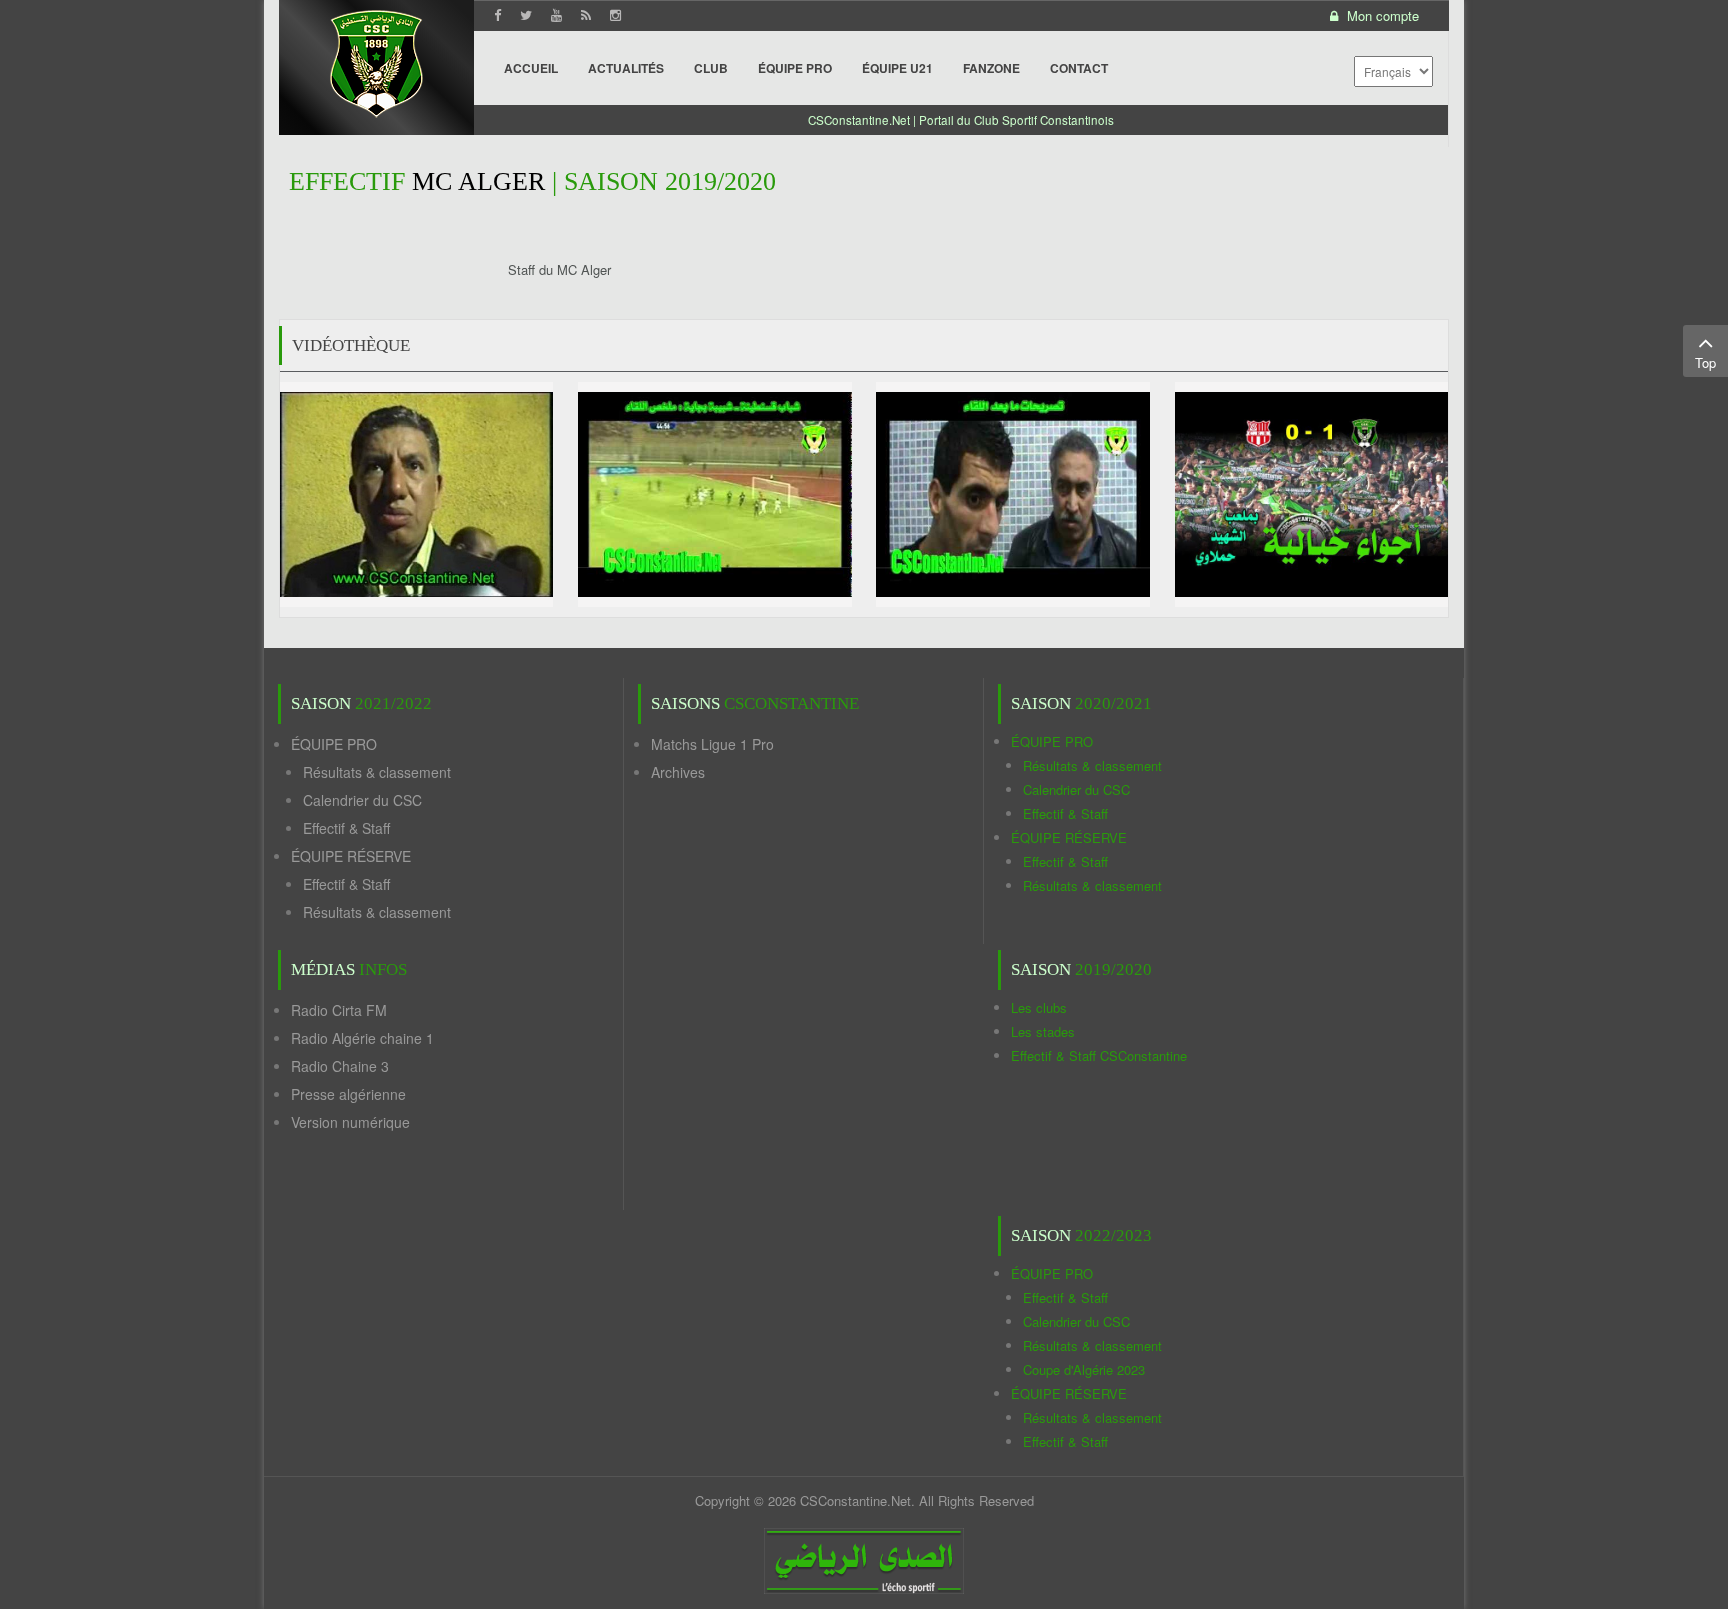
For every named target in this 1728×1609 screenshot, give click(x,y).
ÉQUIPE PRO (334, 744)
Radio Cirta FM (339, 1010)
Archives (678, 772)
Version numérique (350, 1122)
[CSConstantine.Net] (376, 60)
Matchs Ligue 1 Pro (712, 744)
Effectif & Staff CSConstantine (1099, 1055)
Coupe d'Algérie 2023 (1084, 1369)
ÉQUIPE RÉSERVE (351, 856)
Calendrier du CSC (362, 800)
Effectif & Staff (346, 828)
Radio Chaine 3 (340, 1066)
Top (1705, 362)
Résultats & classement (377, 772)
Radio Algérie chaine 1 (362, 1038)
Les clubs (1039, 1007)
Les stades (1043, 1031)
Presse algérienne (348, 1094)
